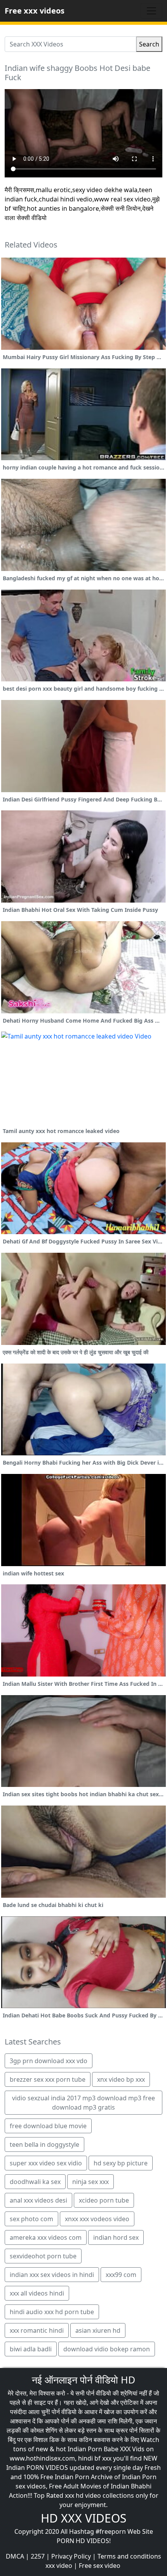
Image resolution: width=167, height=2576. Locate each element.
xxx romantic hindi (37, 2330)
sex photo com (31, 2219)
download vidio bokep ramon (107, 2349)
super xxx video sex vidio (46, 2163)
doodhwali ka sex (35, 2182)
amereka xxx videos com (46, 2237)
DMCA (15, 2556)
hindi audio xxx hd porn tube (52, 2312)
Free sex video (100, 2566)
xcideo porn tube (104, 2200)
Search (149, 44)
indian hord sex (116, 2237)
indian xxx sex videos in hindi (52, 2275)
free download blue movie (48, 2126)
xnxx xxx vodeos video (97, 2219)
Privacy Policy (71, 2556)
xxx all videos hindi (37, 2293)
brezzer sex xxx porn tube (48, 2079)
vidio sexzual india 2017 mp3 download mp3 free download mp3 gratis (83, 2103)
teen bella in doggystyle (44, 2144)
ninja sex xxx (90, 2182)
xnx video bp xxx (121, 2079)
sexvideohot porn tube (43, 2256)
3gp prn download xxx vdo (49, 2061)
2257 (38, 2556)
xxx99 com (121, 2275)
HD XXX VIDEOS (83, 2518)
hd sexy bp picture (121, 2163)
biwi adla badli (31, 2349)
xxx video (59, 2566)
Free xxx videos (35, 11)
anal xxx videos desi (38, 2200)
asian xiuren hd (98, 2330)
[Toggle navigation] (151, 11)
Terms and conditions (129, 2556)
